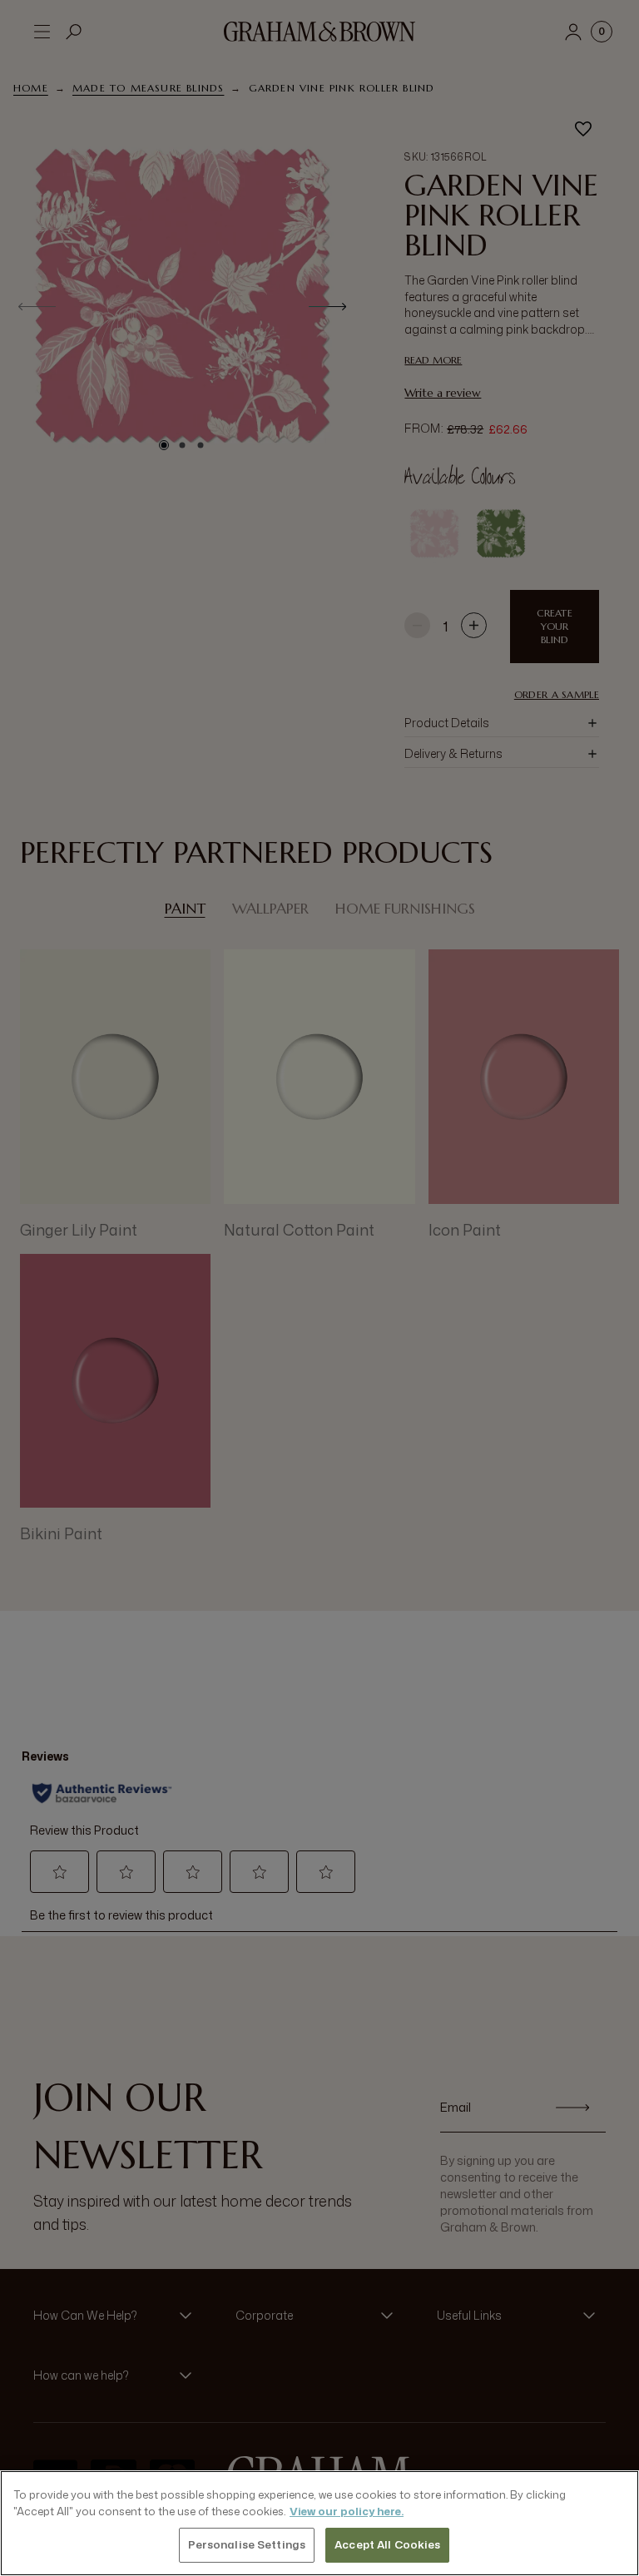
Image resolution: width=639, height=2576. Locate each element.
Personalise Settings (247, 2544)
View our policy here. (347, 2511)
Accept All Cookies (387, 2544)
